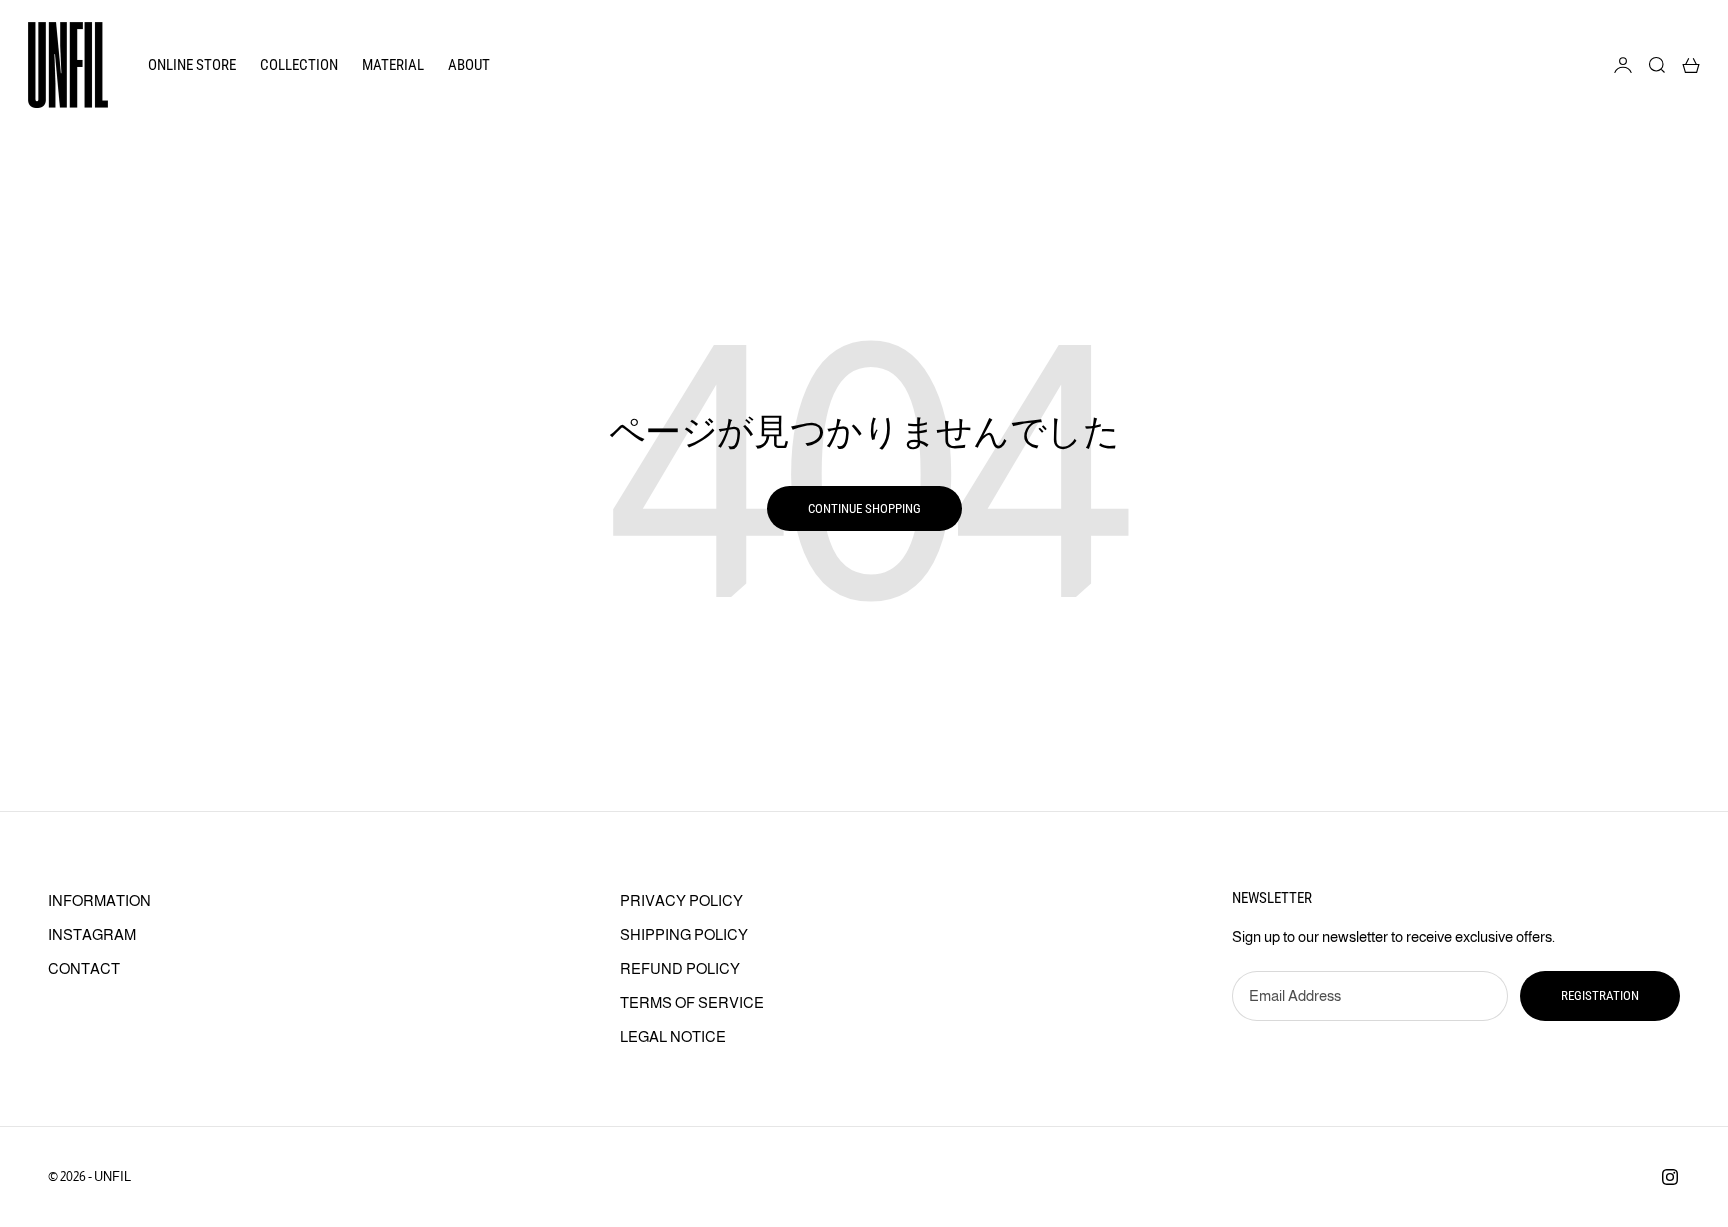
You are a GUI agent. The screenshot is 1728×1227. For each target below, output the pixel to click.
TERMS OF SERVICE (692, 1002)
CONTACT (84, 968)
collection (299, 65)
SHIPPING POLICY (684, 934)
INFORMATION (99, 900)
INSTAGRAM (92, 934)
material (393, 65)
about (469, 65)
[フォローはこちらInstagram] (1670, 1177)
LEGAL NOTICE (673, 1036)
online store (192, 65)
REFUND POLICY (680, 968)
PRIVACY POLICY (681, 900)
